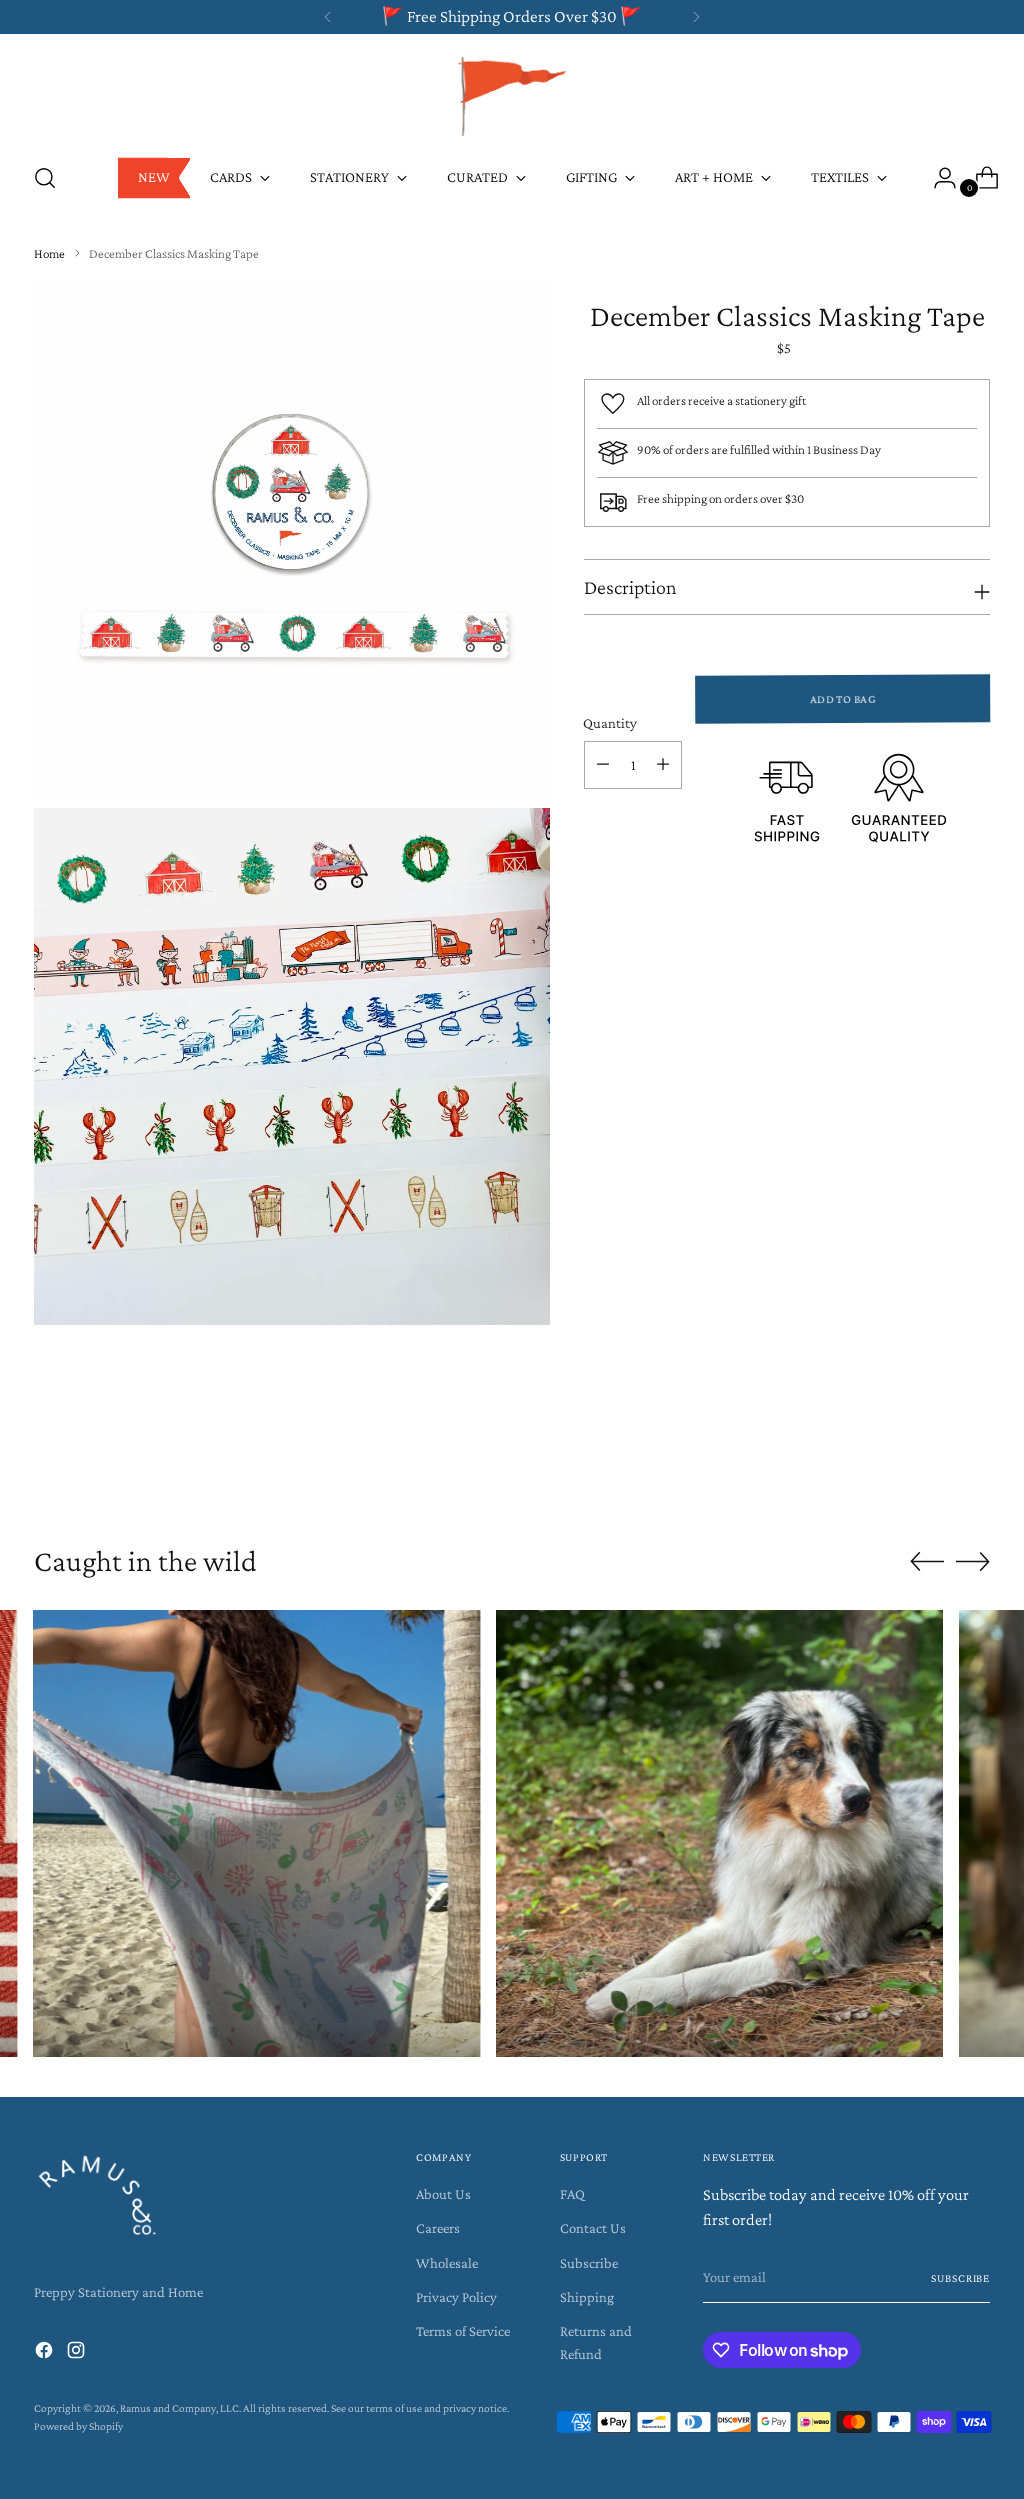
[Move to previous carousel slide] (927, 1467)
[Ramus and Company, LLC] (512, 95)
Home (49, 253)
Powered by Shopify (78, 2426)
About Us (443, 2194)
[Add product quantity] (663, 765)
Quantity (610, 723)
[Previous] (328, 17)
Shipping (587, 2297)
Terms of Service (463, 2331)
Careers (438, 2228)
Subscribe (589, 2263)
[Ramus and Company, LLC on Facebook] (46, 2353)
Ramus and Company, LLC (179, 2408)
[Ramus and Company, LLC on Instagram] (78, 2353)
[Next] (696, 17)
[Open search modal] (45, 178)
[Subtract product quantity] (603, 765)
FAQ (572, 2194)
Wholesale (447, 2263)
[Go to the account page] (937, 178)
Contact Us (593, 2228)
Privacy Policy (456, 2297)
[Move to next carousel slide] (973, 1466)
